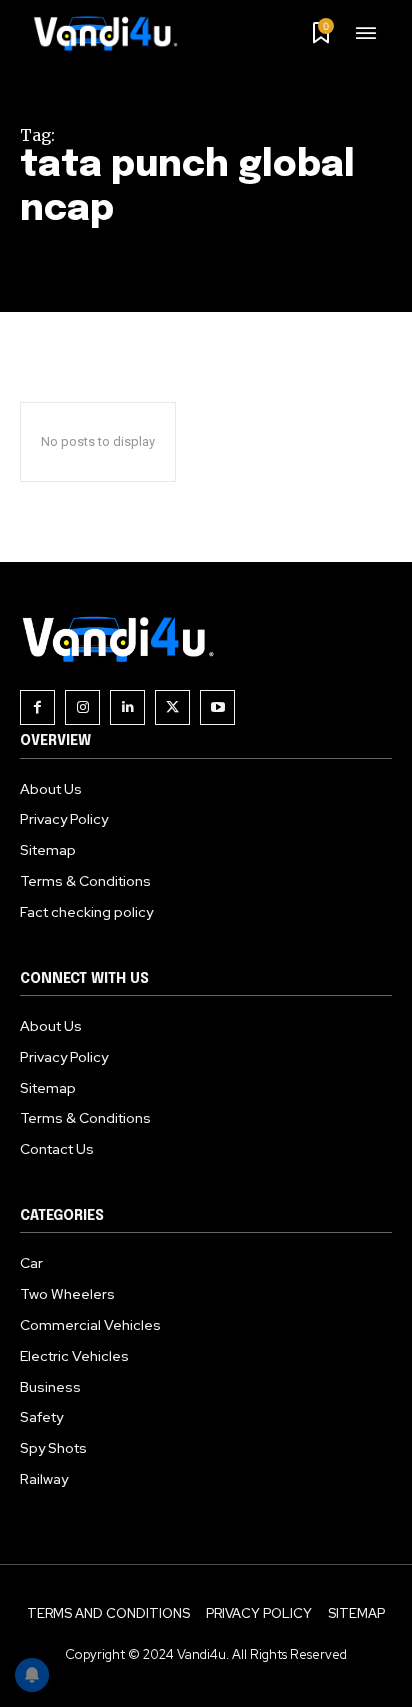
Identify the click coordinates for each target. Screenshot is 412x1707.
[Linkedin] (127, 707)
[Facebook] (37, 707)
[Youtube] (217, 707)
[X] (172, 707)
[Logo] (113, 33)
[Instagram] (82, 707)
